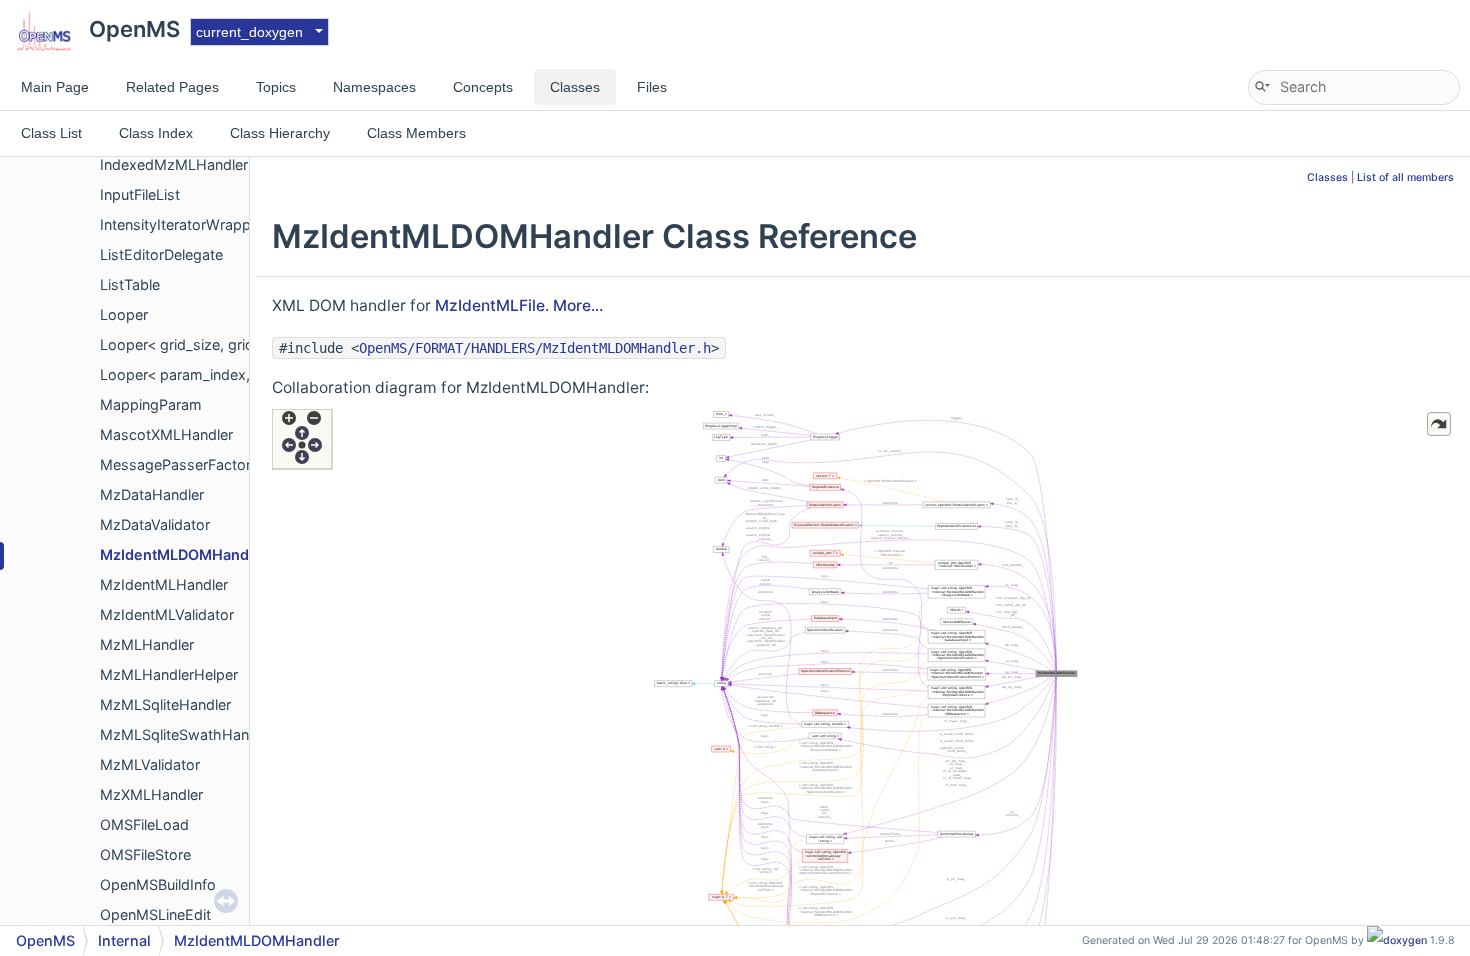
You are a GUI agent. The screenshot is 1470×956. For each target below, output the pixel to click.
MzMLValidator (150, 764)
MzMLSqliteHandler (165, 704)
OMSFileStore (145, 854)
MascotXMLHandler (166, 434)
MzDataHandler (152, 494)
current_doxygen (249, 32)
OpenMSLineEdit (155, 914)
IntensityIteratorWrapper (182, 224)
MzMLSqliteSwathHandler (187, 734)
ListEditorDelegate (161, 254)
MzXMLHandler (151, 794)
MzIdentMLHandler (164, 584)
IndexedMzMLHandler (174, 164)
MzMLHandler (147, 644)
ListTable (130, 284)
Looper (124, 314)
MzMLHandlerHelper (169, 674)
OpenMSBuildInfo (158, 884)
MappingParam (151, 404)
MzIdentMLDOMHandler (184, 554)
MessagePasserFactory (179, 464)
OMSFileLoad (144, 824)
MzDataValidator (155, 524)
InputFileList (140, 194)
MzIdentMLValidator (167, 614)
